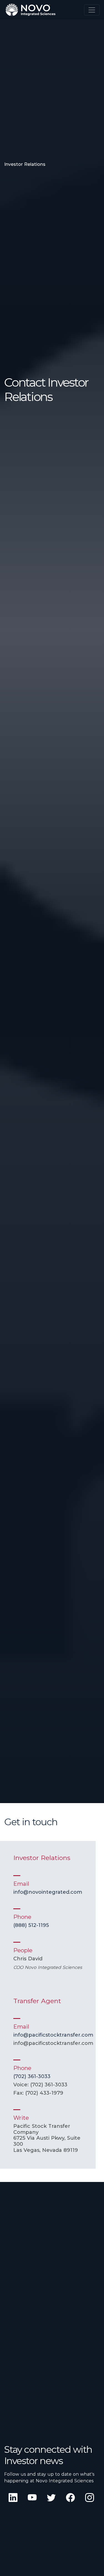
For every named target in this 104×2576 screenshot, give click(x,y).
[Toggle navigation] (92, 10)
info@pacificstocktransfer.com (53, 2035)
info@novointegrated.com (48, 1892)
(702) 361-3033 (32, 2076)
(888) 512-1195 (31, 1925)
